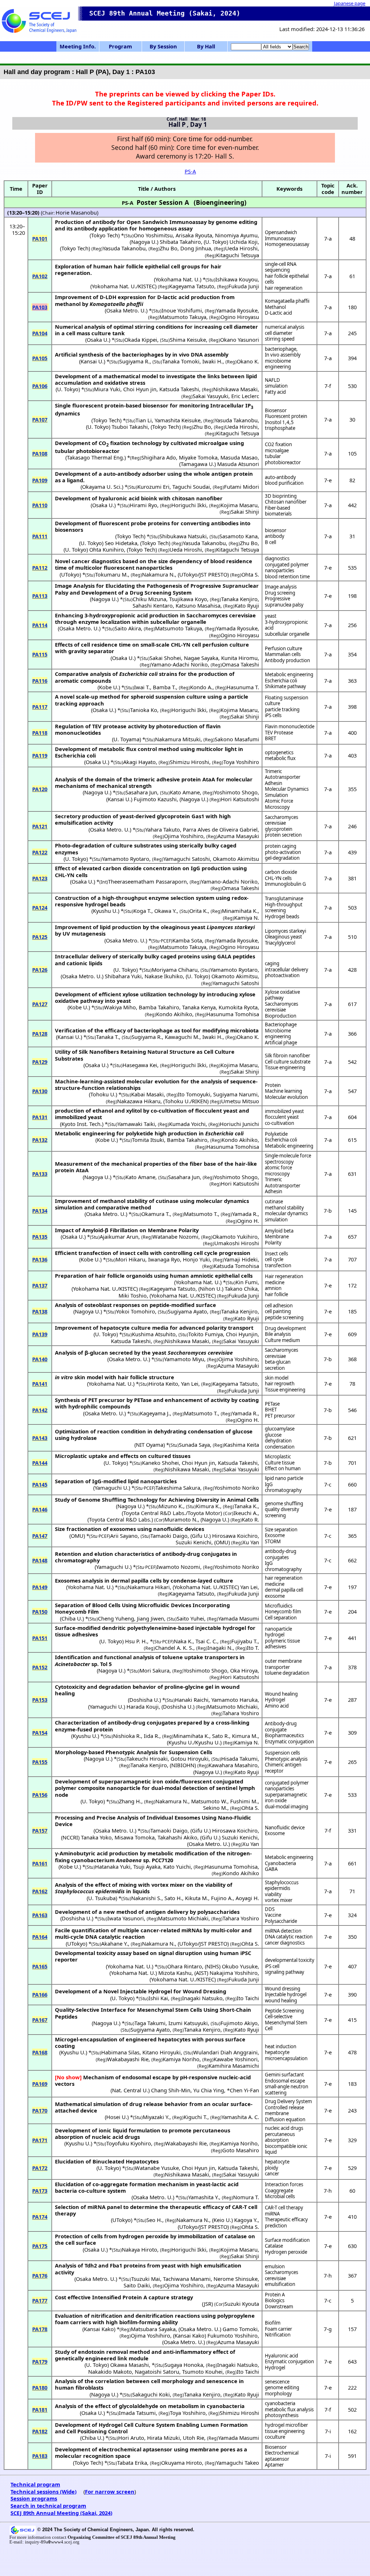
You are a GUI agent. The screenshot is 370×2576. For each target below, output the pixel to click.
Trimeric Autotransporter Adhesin (283, 777)
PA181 (40, 2409)
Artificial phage (281, 1043)
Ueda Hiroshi (241, 248)
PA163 (40, 1915)
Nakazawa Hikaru (139, 1101)
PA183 (40, 2456)
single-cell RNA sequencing (281, 267)
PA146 (40, 1509)
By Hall (206, 46)
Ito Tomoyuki (194, 1094)
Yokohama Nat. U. (178, 279)
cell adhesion (279, 1306)
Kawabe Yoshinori (236, 2059)
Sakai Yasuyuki (210, 396)
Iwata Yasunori (126, 1918)
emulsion (275, 2266)
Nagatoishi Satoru (157, 2372)
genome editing (282, 2387)
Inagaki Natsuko (202, 1998)
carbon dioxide (281, 872)
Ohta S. (250, 574)
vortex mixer (279, 1900)
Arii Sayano (124, 1536)
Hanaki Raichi (192, 1700)
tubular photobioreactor (283, 459)
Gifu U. (201, 1536)
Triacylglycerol (280, 943)
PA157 (40, 1830)
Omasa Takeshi (240, 664)
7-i (328, 2431)
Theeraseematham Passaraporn (147, 881)
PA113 (40, 596)
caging (272, 963)
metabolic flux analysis (289, 2409)
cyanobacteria (280, 2403)
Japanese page (350, 3)
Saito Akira (128, 628)
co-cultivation (279, 1123)
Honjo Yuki (196, 1259)
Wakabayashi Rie (128, 2059)
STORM (273, 1541)
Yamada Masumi (239, 1618)
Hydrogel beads (282, 916)
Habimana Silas (120, 2052)
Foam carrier (278, 2329)
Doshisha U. (144, 1700)
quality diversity (282, 1509)
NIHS (213, 1966)
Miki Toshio (133, 1295)
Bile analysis (278, 1334)
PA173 (40, 2191)
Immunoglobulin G (285, 884)
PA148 (40, 1560)
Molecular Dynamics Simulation (287, 792)
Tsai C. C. (206, 1641)
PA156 (40, 1795)
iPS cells (273, 715)
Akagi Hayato (139, 762)
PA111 (40, 536)
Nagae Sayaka (201, 658)
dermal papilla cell (284, 1590)
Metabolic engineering (289, 674)
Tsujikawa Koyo (188, 599)
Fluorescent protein (286, 416)
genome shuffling (284, 1503)
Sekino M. (215, 1808)
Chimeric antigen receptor (283, 1768)
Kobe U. (109, 687)
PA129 (40, 1062)
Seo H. (154, 2220)
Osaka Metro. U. (126, 310)
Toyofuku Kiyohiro (129, 2143)
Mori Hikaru (130, 1259)
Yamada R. (245, 1214)
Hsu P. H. (136, 1641)
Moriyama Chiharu (175, 970)
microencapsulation (286, 2058)
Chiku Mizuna (149, 599)
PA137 (40, 1285)
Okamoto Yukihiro (235, 1237)
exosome (275, 1596)
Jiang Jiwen (150, 1618)
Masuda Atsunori (238, 464)
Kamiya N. (247, 918)
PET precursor (280, 1416)
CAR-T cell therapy (284, 2208)
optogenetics (279, 752)
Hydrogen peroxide (286, 2252)
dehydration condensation (280, 1444)
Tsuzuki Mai (146, 2279)
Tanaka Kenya (199, 1007)
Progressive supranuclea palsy (284, 602)
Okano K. (248, 361)
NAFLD (272, 380)
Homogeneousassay (287, 244)
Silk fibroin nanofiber (287, 1056)
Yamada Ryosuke (237, 310)
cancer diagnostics (285, 1943)
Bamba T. (164, 687)
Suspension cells (282, 1753)
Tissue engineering (285, 1067)
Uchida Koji (244, 242)
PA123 (40, 878)
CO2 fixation (278, 444)
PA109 (40, 480)
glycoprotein (279, 829)
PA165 (40, 1966)
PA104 (40, 333)
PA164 (40, 1937)
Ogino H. (248, 1221)
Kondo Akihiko (174, 1014)
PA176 (40, 2275)
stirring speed (280, 339)
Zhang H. (130, 1801)
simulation (276, 386)
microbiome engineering (278, 364)
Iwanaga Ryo (164, 1259)
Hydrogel (275, 1700)
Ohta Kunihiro (107, 549)
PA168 (40, 2052)
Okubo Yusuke (240, 1966)
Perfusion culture (283, 648)
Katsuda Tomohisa (236, 1266)
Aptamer (274, 2465)
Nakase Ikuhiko (164, 976)
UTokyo (70, 574)
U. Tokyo (216, 242)
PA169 (40, 2084)
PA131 (40, 1117)
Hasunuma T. (243, 687)
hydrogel (275, 1635)
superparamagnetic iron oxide (286, 1798)
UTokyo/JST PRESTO (203, 574)
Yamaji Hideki (241, 1259)
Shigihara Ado (159, 457)
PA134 (40, 1211)
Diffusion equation (285, 2119)
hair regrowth (280, 1384)
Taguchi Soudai (191, 487)
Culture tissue (280, 1463)
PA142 (40, 1410)
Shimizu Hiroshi (190, 762)
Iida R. (152, 1736)
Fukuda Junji (244, 286)
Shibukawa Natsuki (183, 536)
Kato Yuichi (177, 1867)
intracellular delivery (287, 970)
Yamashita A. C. (240, 2117)
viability (273, 1894)
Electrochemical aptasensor (282, 2456)
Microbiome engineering (278, 1034)
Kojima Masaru (239, 505)
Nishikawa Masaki (235, 389)
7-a (328, 238)
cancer (272, 2174)
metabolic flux (280, 758)
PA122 (40, 852)
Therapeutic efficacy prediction (286, 2223)
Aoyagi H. (247, 1898)
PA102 (40, 276)
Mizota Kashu (175, 1973)
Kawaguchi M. (182, 1037)
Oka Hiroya (244, 1670)
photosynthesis (282, 2415)
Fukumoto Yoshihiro (233, 2335)
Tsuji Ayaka (147, 1867)
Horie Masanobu (76, 212)
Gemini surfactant (284, 2075)
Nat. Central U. (130, 2090)
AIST (201, 1973)
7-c (328, 1484)
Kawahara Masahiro (233, 1765)
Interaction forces (284, 2184)
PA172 (40, 2168)
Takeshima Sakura (178, 1488)
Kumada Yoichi (187, 1124)
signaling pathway (285, 1972)
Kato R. (250, 1519)
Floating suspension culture (287, 701)
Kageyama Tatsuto (192, 286)
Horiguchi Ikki (189, 505)
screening (275, 1515)
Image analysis (281, 587)
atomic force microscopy (278, 1171)
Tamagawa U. (197, 464)
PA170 (40, 2110)
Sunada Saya (194, 1445)
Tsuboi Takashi (130, 427)
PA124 (40, 907)
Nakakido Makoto (110, 2372)
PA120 (40, 789)
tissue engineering (285, 2431)
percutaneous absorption (280, 2137)
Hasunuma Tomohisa (233, 1014)
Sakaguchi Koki (151, 2394)
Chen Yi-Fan (244, 2090)
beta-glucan (278, 1362)
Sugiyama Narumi (235, 1094)
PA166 (40, 1994)
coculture (275, 2437)
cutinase (274, 1201)
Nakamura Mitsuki (178, 739)
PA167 (40, 2020)
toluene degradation (287, 1673)
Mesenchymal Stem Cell (286, 2026)
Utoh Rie (193, 2438)
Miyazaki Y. (156, 2117)
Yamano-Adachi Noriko (179, 664)
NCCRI (70, 1837)
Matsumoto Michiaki (232, 1706)
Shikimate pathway (285, 686)
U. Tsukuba (102, 1898)
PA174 (40, 2217)
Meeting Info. (78, 46)
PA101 (40, 238)
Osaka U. (98, 340)
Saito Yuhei (190, 1618)
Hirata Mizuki (164, 2438)
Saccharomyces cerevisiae (281, 820)
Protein (273, 1085)
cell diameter (279, 333)
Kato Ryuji (247, 605)
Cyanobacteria (280, 1863)
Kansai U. (92, 361)
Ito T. (253, 1648)
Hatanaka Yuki (113, 1867)
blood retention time (287, 577)
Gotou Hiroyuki (190, 1759)
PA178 (40, 2329)
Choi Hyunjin (242, 1334)
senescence (277, 2382)
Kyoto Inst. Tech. (82, 1124)
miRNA (272, 2214)
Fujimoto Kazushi (155, 799)
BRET (270, 738)
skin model (277, 1378)
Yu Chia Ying (209, 2090)
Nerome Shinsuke (236, 2279)
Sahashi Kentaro (153, 605)
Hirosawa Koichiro (235, 1536)
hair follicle (276, 1294)
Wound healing (281, 1694)
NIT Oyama (150, 1445)
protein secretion (283, 835)
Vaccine (273, 1915)
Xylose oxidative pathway (282, 995)
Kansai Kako (99, 2329)
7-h (328, 2191)
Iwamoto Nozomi (178, 1567)
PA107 (40, 419)
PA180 (40, 2387)
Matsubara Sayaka (153, 2329)
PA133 (40, 1174)
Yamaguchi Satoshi (187, 859)
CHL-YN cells (278, 878)
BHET (271, 1410)
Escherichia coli (281, 681)
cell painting (278, 1311)
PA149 (40, 1587)
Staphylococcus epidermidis (282, 1885)
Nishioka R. (127, 1736)
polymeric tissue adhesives (282, 1644)
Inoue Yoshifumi (182, 310)
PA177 (40, 2300)
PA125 (40, 937)
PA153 (40, 1700)
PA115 (40, 654)
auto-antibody (280, 477)
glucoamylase (280, 1429)
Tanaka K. (246, 1506)
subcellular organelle (287, 634)
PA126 (40, 970)
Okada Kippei (141, 340)
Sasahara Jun (141, 792)
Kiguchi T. (195, 2117)
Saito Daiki (137, 2285)
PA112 (40, 568)
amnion (273, 1288)
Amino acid (277, 1706)
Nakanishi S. (146, 1898)
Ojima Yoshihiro (184, 836)
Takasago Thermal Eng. (96, 457)
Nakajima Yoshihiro (234, 1973)
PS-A (190, 171)
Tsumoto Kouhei (202, 2372)
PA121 (40, 826)
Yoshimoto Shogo (236, 792)
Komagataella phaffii (287, 301)
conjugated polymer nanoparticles (287, 568)
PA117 (40, 707)
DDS (270, 1909)
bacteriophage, (281, 349)
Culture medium (282, 1340)
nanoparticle (278, 1629)
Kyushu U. (105, 911)
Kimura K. (208, 1506)
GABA (271, 1869)
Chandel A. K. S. (174, 1648)
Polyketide (276, 1134)
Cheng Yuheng (116, 1618)
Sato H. (173, 1898)
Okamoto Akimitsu (236, 859)
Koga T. (142, 911)
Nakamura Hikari (149, 1587)
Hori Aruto (131, 2438)
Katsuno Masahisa (198, 605)
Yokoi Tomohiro (135, 1311)
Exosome (275, 1535)
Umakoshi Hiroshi (237, 1243)
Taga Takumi (150, 2023)
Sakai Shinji (245, 512)
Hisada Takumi (239, 1759)
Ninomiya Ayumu (236, 235)
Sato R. (221, 1736)
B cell (270, 542)
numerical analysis (285, 327)
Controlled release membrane (284, 2111)
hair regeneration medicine (284, 1581)
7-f (328, 386)
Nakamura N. (158, 574)
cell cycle (274, 1259)
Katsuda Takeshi (179, 389)
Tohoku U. (103, 1094)
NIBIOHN (183, 1765)
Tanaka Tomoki (181, 361)
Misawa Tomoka (135, 1837)
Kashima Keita (242, 1445)
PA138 (40, 1311)
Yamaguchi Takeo (238, 2463)
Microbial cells (280, 2196)
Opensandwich (281, 232)
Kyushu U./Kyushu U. (194, 1742)
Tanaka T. (107, 1037)
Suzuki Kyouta (242, 2304)
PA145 (40, 1484)
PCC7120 (162, 1860)
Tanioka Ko (144, 710)
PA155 (40, 1762)
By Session (163, 46)
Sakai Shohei (165, 658)
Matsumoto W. (209, 1801)
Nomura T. (246, 2197)
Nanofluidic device (285, 1828)
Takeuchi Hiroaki (147, 1759)
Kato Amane (185, 792)
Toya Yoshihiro (241, 762)
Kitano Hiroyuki (162, 2052)
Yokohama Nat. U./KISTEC (123, 286)
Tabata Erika (132, 2463)
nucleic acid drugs (284, 2128)
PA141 (40, 1384)
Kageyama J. (155, 1413)
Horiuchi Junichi (239, 1124)
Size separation (281, 1529)
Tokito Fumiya (206, 1334)
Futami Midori (242, 487)
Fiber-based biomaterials (278, 511)
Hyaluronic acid (281, 2356)
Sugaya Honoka (184, 2365)
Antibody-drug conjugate (281, 1727)
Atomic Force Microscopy (279, 804)
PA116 (40, 681)
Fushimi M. (244, 1801)
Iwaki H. (212, 361)
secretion (275, 1368)
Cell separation (281, 1618)
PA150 (40, 1611)
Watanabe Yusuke (157, 2168)
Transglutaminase (284, 898)
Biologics (275, 2300)
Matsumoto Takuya (183, 317)
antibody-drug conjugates (281, 1554)
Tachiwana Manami (187, 2279)
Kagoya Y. (246, 2220)
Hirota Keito (163, 1384)
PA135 (40, 1237)
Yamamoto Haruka (235, 1700)
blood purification (284, 483)
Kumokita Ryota (238, 1007)
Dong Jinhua (196, 248)
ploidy (272, 2168)
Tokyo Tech (105, 235)
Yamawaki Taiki (136, 1124)
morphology (278, 2394)
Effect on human (283, 1468)
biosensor (276, 530)
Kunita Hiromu (239, 658)
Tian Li (144, 420)
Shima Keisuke (188, 340)
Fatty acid (275, 392)
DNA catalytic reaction (289, 1937)
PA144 (40, 1463)
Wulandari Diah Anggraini (225, 2052)
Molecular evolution (286, 1097)
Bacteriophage (281, 1024)
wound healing (281, 2001)
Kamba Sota (187, 940)
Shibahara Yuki (123, 976)
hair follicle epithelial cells (287, 279)
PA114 (40, 625)
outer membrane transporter (283, 1664)
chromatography (283, 1490)
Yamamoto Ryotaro (126, 859)
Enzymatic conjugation (289, 1742)
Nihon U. (211, 1289)
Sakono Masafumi (237, 739)
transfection (278, 1265)
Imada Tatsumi (137, 2413)
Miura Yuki (107, 389)
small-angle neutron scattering (287, 2090)
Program (120, 46)
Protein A (275, 2295)
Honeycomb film (283, 1611)
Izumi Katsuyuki (188, 2023)
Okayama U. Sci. (102, 487)
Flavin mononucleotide (290, 726)
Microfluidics (279, 1606)
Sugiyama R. (134, 361)
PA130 (40, 1091)
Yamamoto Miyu (184, 1359)
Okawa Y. (165, 911)
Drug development (285, 1328)
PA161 (40, 1863)
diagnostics (277, 558)
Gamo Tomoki (240, 2329)
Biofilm (273, 2323)
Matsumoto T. (201, 1214)
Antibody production (287, 660)
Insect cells (276, 1254)
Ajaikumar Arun (119, 1237)
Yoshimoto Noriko (237, 1488)
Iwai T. (142, 687)
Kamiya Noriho (181, 2059)
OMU (77, 1536)
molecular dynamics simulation (286, 1216)
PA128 (40, 1034)
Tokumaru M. (111, 574)
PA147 (40, 1536)
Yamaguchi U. (112, 1488)
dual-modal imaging (287, 1807)
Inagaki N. (220, 1648)
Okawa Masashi (130, 2365)
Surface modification (287, 2240)
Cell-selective (279, 2016)
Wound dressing (283, 1989)
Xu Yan (251, 1542)
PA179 (40, 2361)
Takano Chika (241, 1289)
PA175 (40, 2246)
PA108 (40, 453)
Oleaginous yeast (283, 937)
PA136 (40, 1259)
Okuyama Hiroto (182, 2463)
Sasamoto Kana (238, 536)
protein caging (281, 846)
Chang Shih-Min (171, 2090)
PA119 (40, 755)
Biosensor (276, 410)
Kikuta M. (197, 1898)
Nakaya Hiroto (139, 2249)
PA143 (40, 1438)
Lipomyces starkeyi (285, 931)
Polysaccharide (281, 1921)
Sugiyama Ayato (187, 1311)
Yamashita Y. (204, 2197)
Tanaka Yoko (96, 1837)
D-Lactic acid (278, 313)
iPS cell (272, 1966)
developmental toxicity (290, 1960)
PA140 (40, 1359)
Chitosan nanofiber (286, 502)
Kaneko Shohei (160, 1463)
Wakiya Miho (120, 1007)
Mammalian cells (283, 654)
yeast (271, 616)
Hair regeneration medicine (284, 1279)
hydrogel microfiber (286, 2425)
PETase (272, 1404)
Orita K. (199, 911)
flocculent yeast (282, 1117)
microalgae (277, 450)
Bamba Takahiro (159, 1007)
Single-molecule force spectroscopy (288, 1159)
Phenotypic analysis (286, 1759)
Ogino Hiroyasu (240, 317)
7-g (328, 2329)
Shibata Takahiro (180, 242)
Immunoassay (280, 238)
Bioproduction (281, 1016)
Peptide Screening (284, 2011)
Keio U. (222, 2220)
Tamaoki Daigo (169, 1536)
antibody (275, 536)
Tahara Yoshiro (241, 1713)
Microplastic (278, 1457)
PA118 (40, 733)
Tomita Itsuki (148, 1140)
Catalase (274, 2246)
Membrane (277, 1237)
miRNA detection (283, 1931)
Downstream (279, 2307)
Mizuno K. (171, 1506)
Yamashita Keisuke (178, 420)
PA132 (40, 1140)
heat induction (281, 2046)
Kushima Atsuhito (154, 1334)
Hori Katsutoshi (240, 799)
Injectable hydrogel (286, 1994)
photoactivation (282, 975)
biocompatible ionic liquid (286, 2149)
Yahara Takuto (163, 829)
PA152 (40, 1667)
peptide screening (284, 1317)
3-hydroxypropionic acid (286, 625)
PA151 (40, 1638)
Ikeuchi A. (246, 1513)
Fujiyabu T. (244, 1641)
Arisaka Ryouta (194, 235)
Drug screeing (280, 593)
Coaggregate (279, 2191)
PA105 (40, 358)
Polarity (273, 1243)
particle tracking (282, 709)
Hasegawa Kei (140, 1065)
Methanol (275, 307)
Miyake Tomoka (198, 457)
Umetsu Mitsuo (240, 1101)
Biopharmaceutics (284, 1735)
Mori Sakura (154, 1670)
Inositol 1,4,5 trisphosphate (280, 425)
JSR (208, 2304)
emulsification (280, 2284)
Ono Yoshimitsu (153, 235)
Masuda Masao (239, 457)
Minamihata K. (240, 911)
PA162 (40, 1891)
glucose (273, 1435)
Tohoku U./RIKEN (186, 1101)
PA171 (40, 2140)
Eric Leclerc (245, 396)
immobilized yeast (284, 1111)
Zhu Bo (169, 248)
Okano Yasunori (240, 340)
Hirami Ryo (143, 505)
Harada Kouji (143, 1706)
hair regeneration (284, 288)
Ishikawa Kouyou (236, 279)
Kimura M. (245, 1736)
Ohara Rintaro (185, 1966)
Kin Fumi (247, 1282)
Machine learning (283, 1091)
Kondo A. (201, 687)
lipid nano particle (284, 1478)
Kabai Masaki (147, 1094)
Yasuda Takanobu (124, 248)
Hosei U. (117, 2117)
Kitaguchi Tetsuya (238, 255)
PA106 (40, 386)
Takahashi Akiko (177, 1837)
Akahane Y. (115, 1943)
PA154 (40, 1733)
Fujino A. (222, 1898)
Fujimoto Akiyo (239, 2023)
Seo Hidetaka (121, 543)
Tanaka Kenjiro (239, 599)
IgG (269, 1484)
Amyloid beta (279, 1231)
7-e (328, 480)
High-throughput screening (284, 908)
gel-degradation (282, 858)
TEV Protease (279, 733)
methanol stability (284, 1208)
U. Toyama (126, 739)
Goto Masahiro (241, 2150)
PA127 (40, 1004)
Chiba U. (72, 1618)
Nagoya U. (144, 242)
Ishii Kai (158, 1998)
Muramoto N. (181, 1519)
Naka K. (183, 1641)
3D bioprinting (281, 496)
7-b (328, 1211)
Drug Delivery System (288, 2101)
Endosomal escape (285, 2081)
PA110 (40, 505)
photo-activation (283, 852)
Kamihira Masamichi (234, 2066)
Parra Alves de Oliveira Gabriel (220, 829)
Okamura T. (156, 1214)
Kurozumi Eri (153, 487)
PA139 (40, 1334)
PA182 (40, 2431)
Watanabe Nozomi (175, 1237)
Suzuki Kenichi (193, 1542)
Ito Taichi (248, 1998)
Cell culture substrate (288, 1062)
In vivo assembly (283, 355)
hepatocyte (277, 2052)
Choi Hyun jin (140, 389)
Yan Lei (190, 1384)
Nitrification (278, 2335)
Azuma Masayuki (238, 836)
